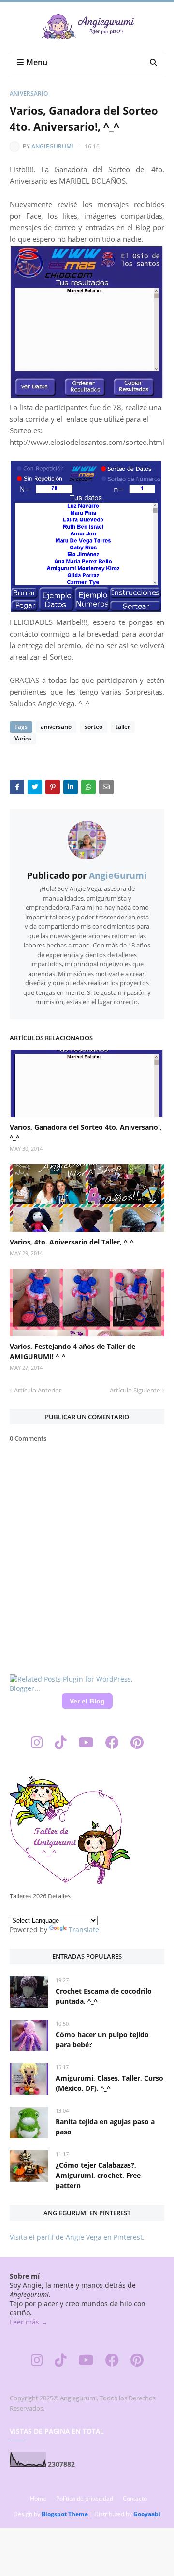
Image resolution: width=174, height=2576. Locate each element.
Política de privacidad (85, 2498)
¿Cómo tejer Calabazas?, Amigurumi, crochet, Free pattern (98, 2175)
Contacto (135, 2498)
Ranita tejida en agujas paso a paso (105, 2127)
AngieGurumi (52, 146)
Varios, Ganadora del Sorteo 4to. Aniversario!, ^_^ (86, 1132)
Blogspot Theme (65, 2514)
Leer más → (29, 2322)
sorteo (94, 727)
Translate (84, 1930)
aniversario (29, 94)
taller (123, 727)
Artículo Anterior (38, 1390)
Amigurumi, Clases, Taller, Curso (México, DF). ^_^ (109, 2083)
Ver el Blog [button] (87, 1701)
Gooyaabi (147, 2514)
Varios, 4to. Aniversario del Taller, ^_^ (72, 1242)
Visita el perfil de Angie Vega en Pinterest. (77, 2237)
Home (38, 2498)
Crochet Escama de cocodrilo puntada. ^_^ (104, 1996)
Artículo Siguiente (135, 1390)
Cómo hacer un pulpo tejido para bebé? (102, 2040)
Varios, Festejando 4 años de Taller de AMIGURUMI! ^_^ (72, 1351)
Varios (23, 738)
